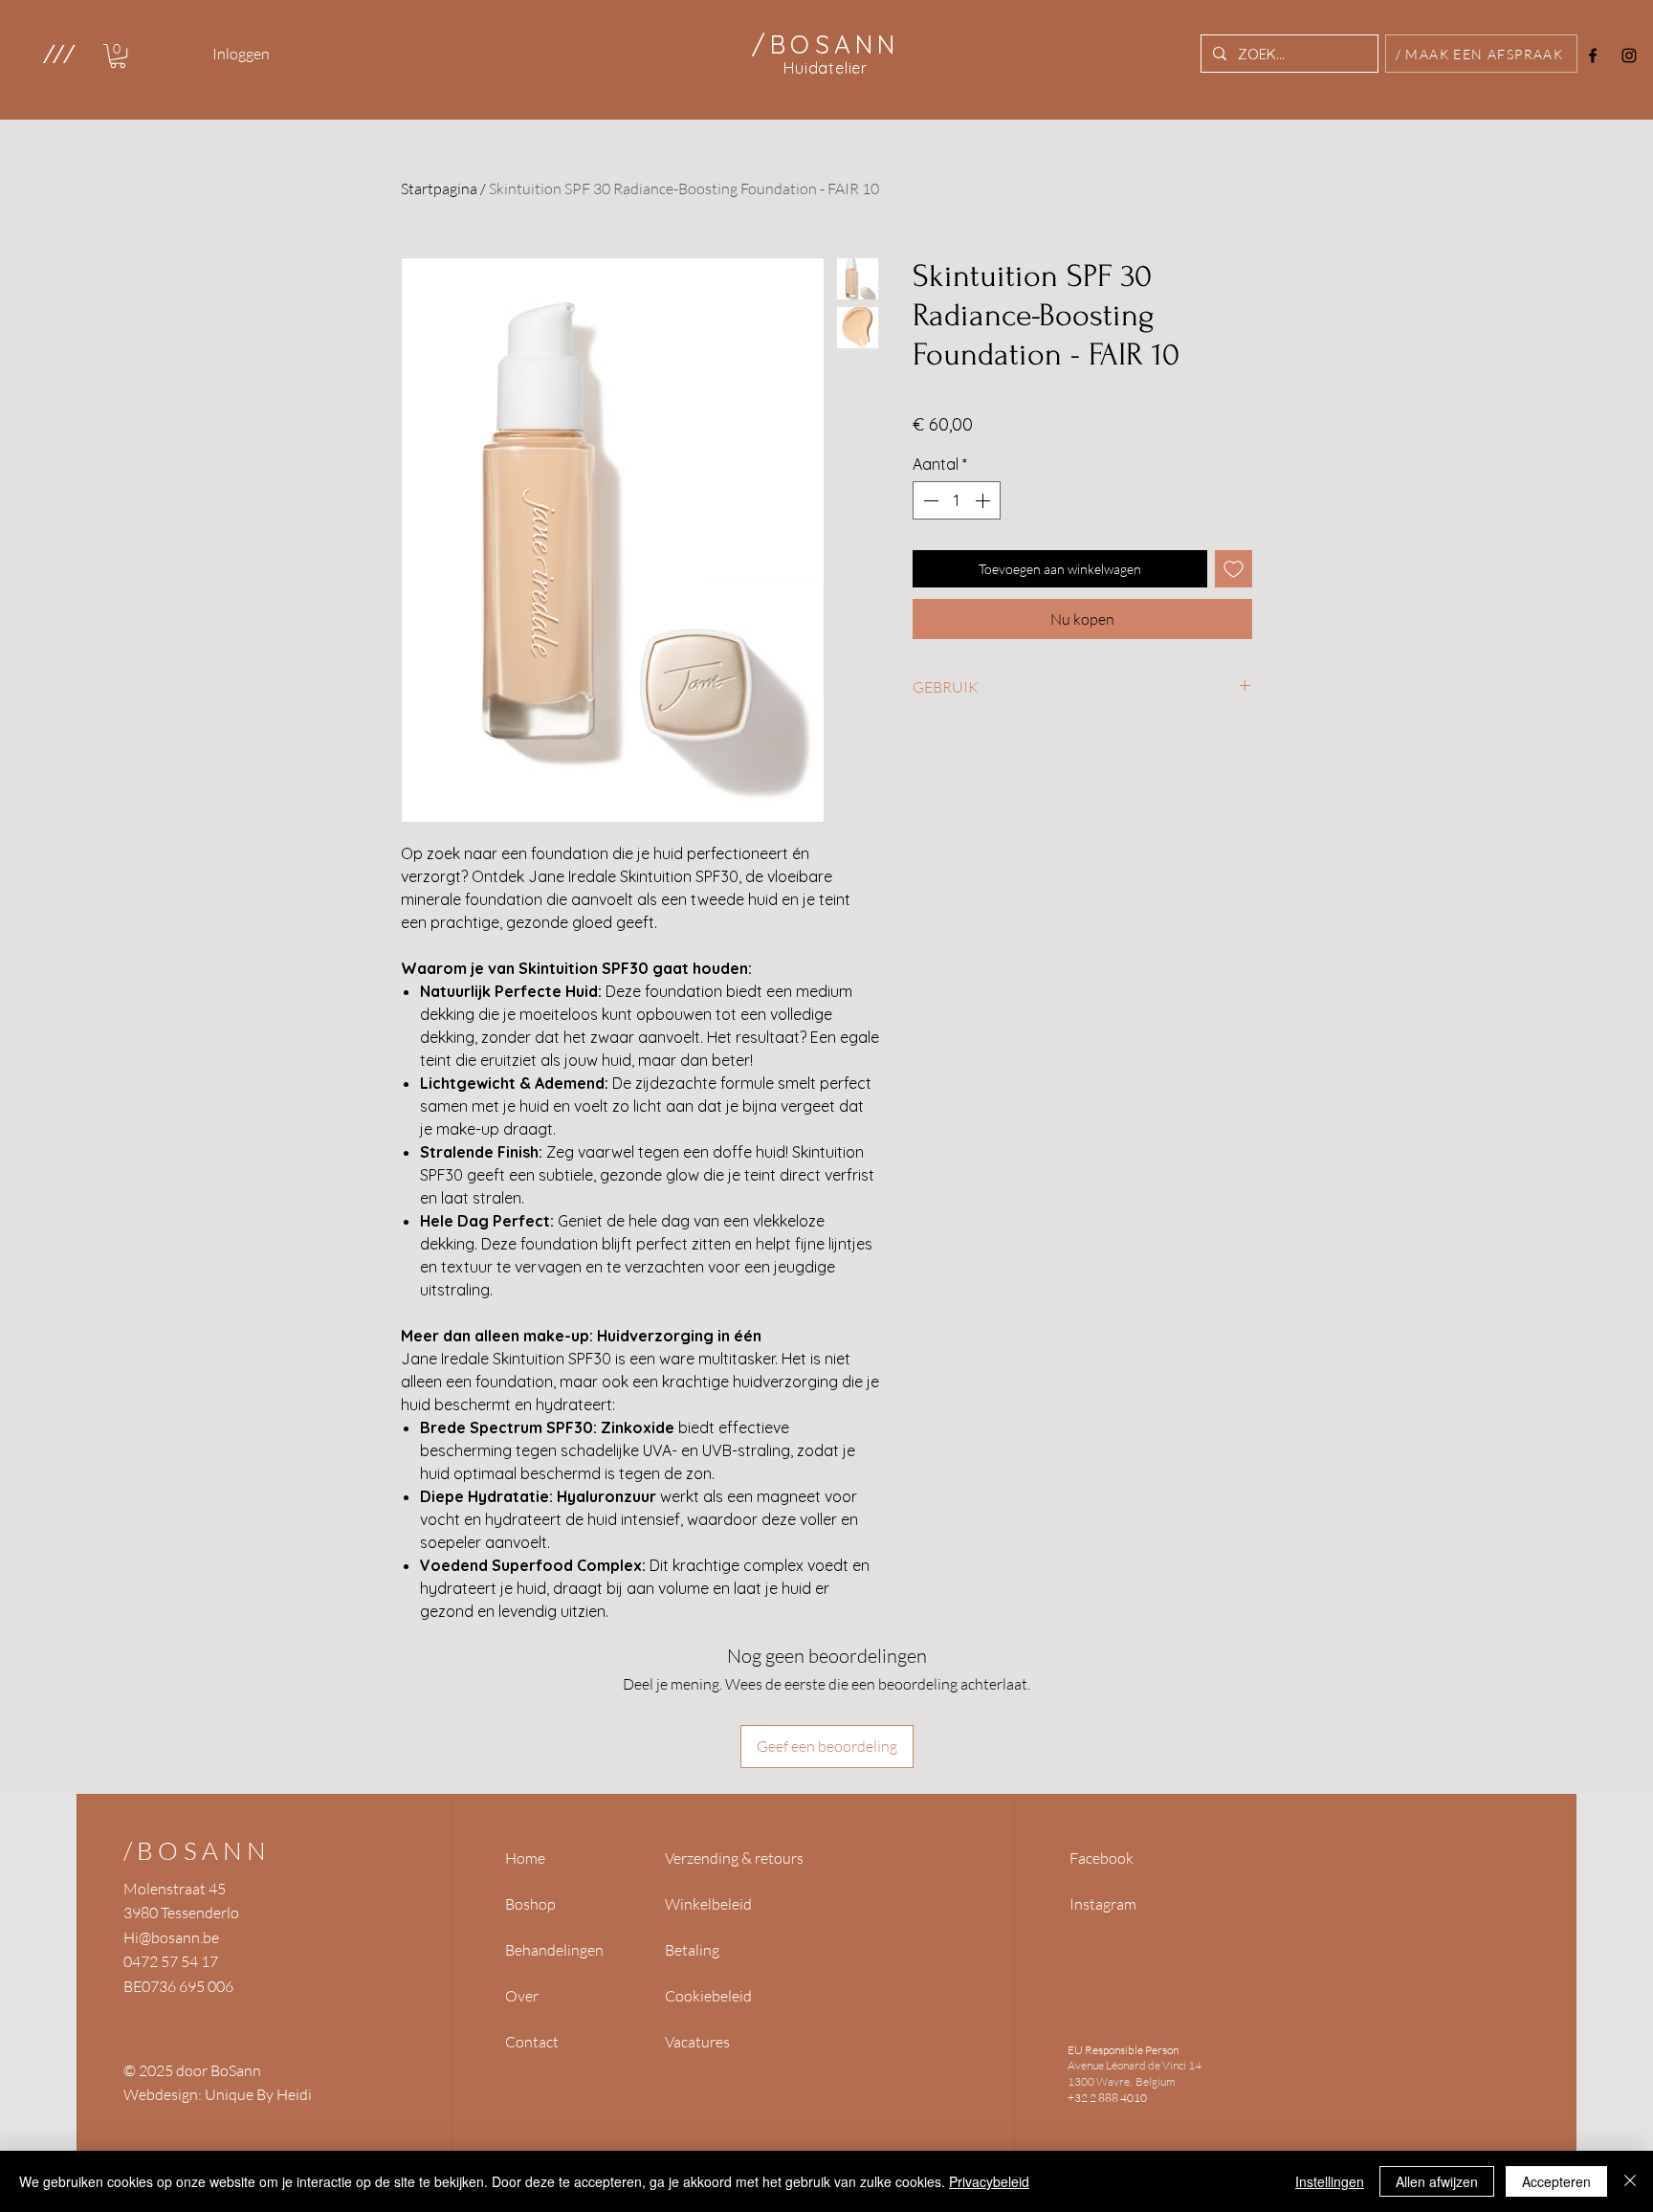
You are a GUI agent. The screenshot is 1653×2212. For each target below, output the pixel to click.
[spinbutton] (957, 500)
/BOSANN (197, 1850)
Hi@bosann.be (171, 1937)
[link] (118, 56)
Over (522, 1996)
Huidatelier (826, 68)
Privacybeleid (989, 2181)
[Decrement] (929, 500)
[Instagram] (1629, 55)
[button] (58, 54)
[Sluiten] (1630, 2181)
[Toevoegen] (1234, 569)
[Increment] (984, 500)
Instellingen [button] (1330, 2181)
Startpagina (439, 188)
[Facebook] (1593, 55)
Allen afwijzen (1437, 2181)
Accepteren (1556, 2181)
